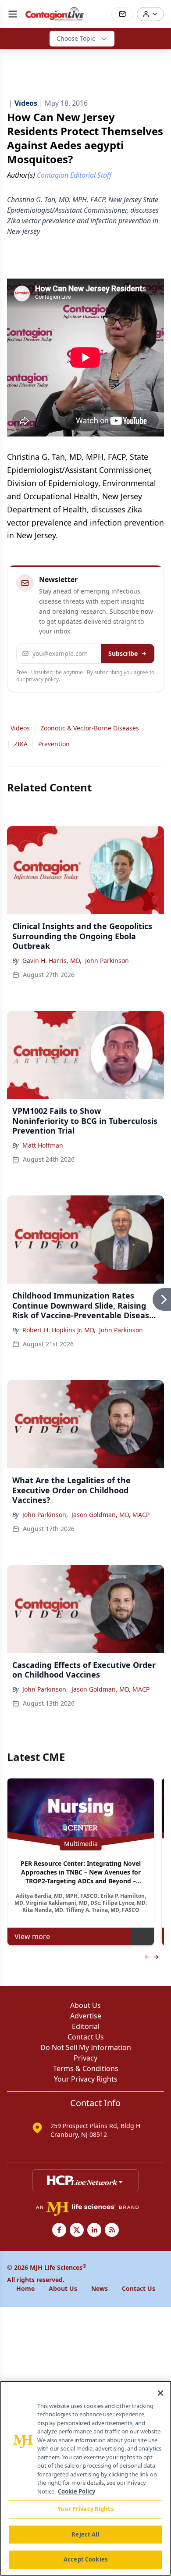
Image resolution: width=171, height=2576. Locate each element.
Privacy (85, 2058)
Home (25, 2288)
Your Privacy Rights (86, 2079)
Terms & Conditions (86, 2068)
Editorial (86, 2026)
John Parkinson (107, 961)
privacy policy (42, 679)
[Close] (160, 2393)
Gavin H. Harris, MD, (52, 961)
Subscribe (123, 653)
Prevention (54, 744)
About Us (85, 2005)
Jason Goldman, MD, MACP (110, 1515)
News (100, 2288)
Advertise (86, 2016)
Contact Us (86, 2037)
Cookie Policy (77, 2491)
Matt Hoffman (43, 1145)
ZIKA (21, 744)
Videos (20, 728)
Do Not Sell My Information (86, 2047)
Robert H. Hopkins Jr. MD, (59, 1330)
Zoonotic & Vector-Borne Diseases (90, 728)
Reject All (85, 2534)
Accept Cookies (85, 2559)
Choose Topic (76, 38)
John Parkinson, (45, 1515)
